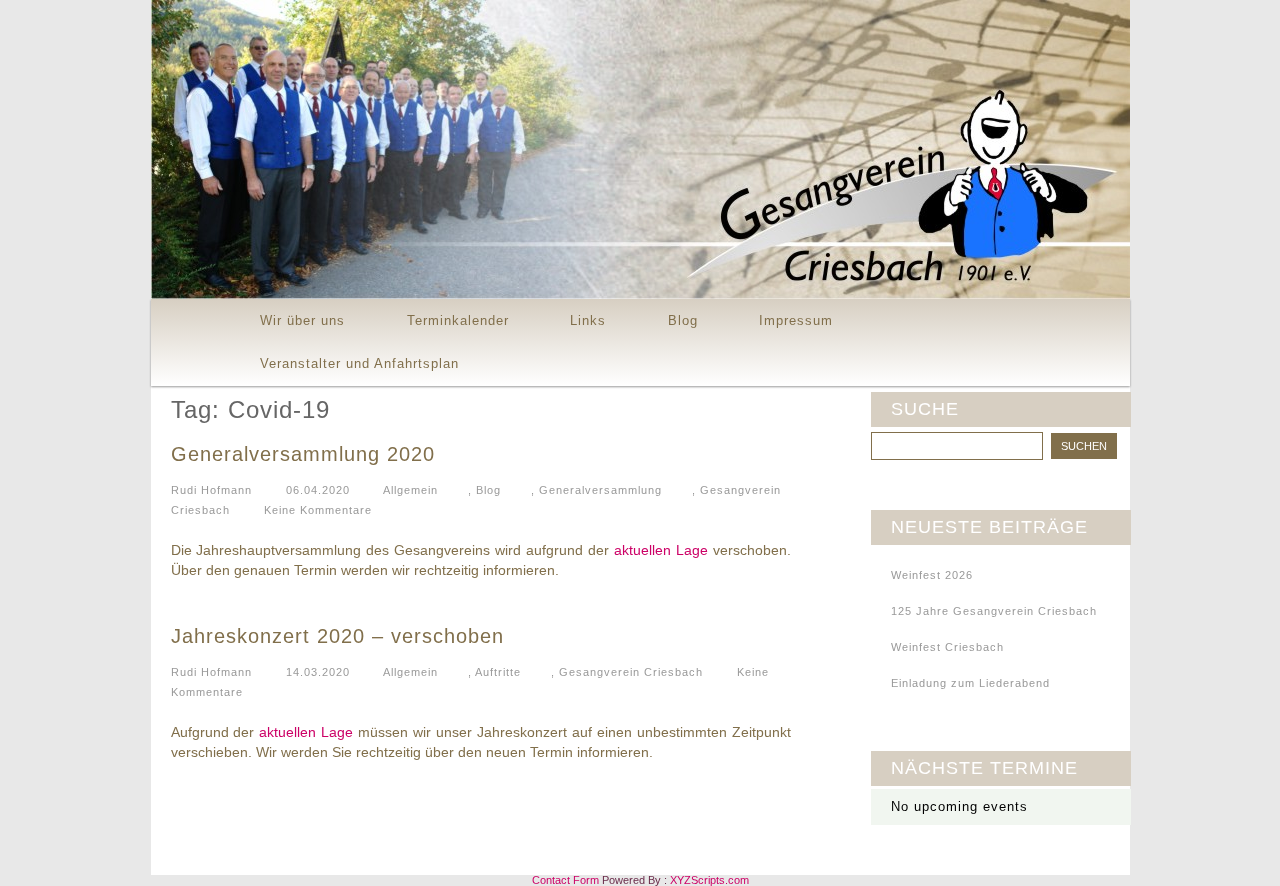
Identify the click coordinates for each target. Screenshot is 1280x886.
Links (588, 320)
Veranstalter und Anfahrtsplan (359, 363)
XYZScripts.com (709, 880)
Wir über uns (302, 320)
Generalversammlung (600, 490)
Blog (683, 320)
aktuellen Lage (661, 550)
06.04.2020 (318, 490)
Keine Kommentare (318, 510)
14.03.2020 (318, 672)
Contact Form (565, 880)
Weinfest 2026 (932, 575)
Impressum (796, 320)
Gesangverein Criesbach (631, 672)
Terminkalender (458, 320)
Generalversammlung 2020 (303, 454)
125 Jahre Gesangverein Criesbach (994, 611)
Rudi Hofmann (211, 490)
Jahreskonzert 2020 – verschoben (337, 636)
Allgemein (410, 490)
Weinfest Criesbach (947, 647)
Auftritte (498, 672)
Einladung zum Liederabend (970, 683)
